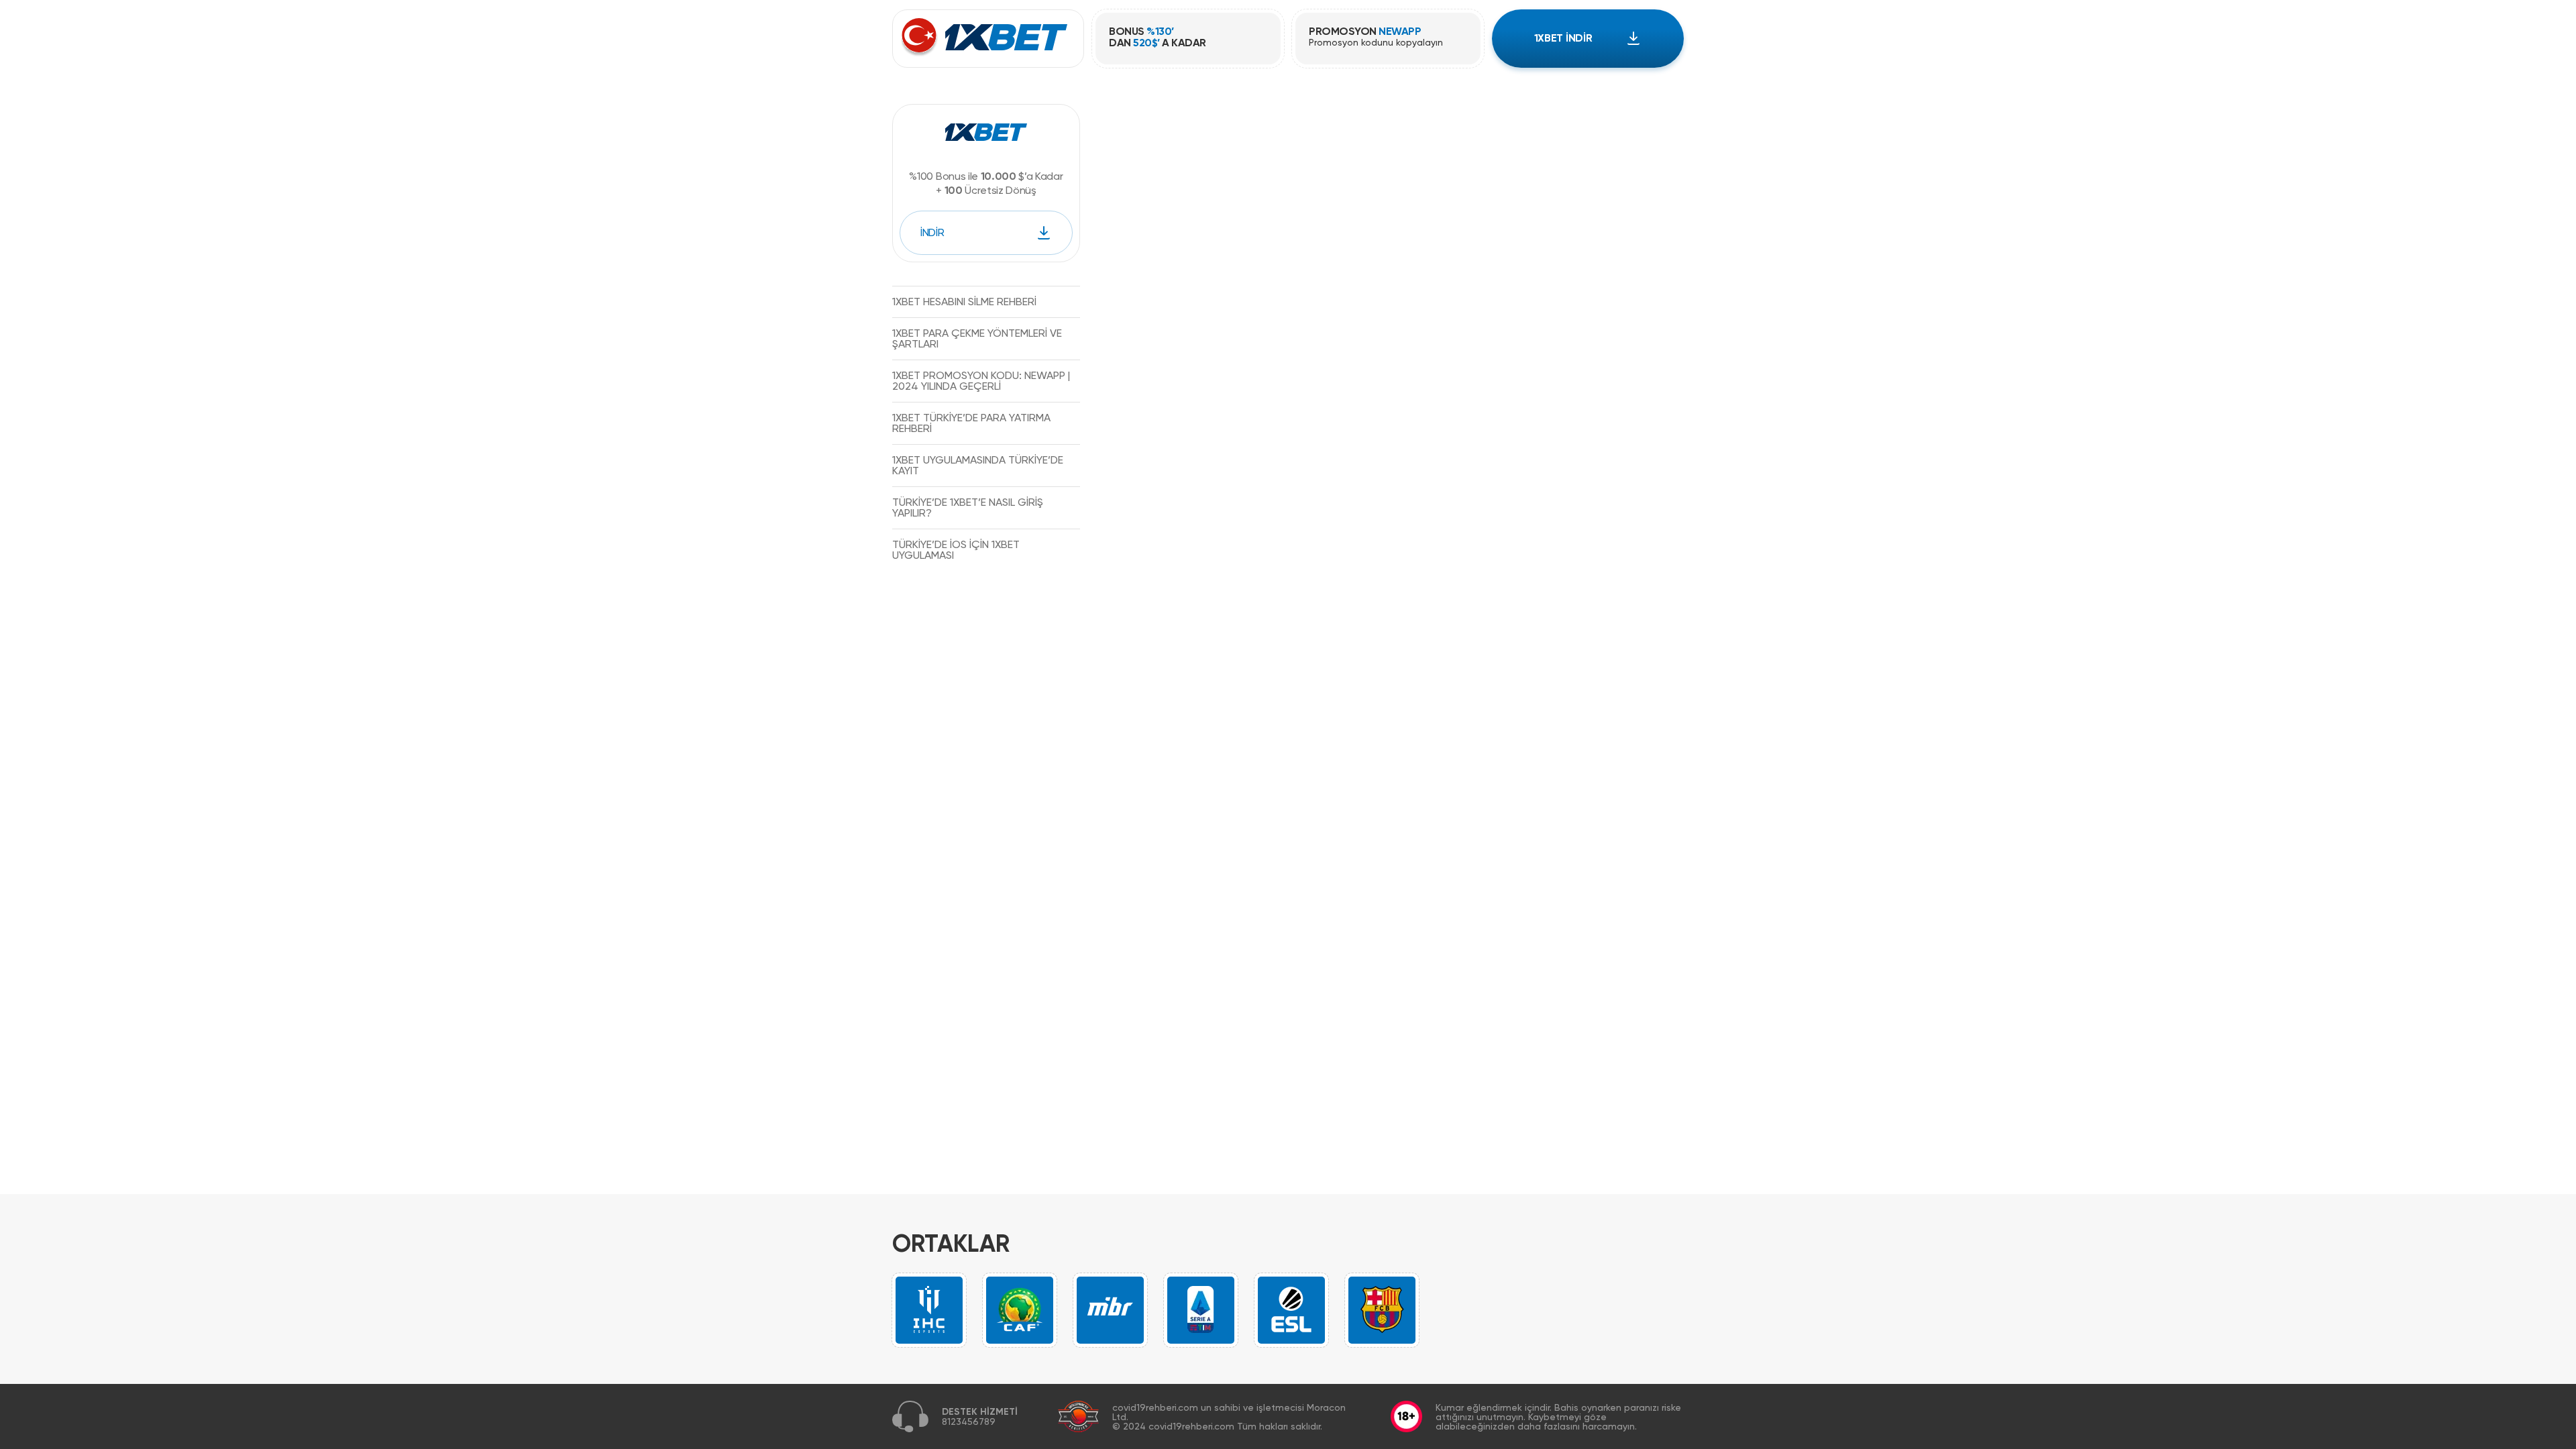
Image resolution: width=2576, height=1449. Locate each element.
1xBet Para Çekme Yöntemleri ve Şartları (977, 338)
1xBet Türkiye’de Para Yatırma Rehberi (971, 423)
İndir (932, 232)
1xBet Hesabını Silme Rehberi (964, 302)
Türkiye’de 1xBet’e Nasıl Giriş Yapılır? (968, 507)
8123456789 (969, 1421)
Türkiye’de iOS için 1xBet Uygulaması (956, 550)
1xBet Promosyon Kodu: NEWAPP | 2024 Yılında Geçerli (981, 381)
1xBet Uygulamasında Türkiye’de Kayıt (978, 465)
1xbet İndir (1563, 38)
